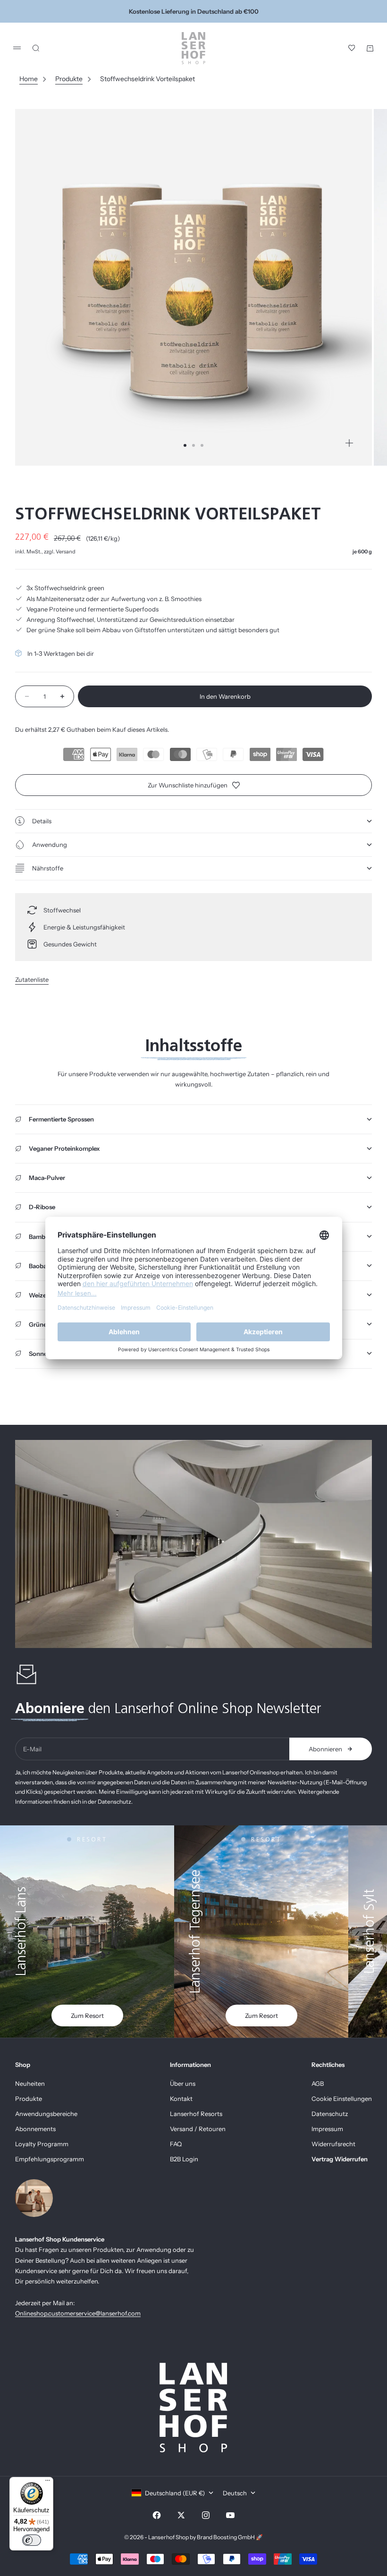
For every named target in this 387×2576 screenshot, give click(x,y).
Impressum (327, 2129)
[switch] (32, 2540)
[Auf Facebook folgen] (157, 2515)
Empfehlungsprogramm (50, 2159)
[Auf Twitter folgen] (181, 2515)
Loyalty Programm (42, 2144)
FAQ (176, 2144)
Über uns (183, 2083)
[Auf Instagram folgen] (206, 2515)
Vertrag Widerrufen (340, 2159)
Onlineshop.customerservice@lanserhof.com (78, 2313)
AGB (318, 2083)
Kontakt (181, 2099)
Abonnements (35, 2129)
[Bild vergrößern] (349, 443)
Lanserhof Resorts (196, 2114)
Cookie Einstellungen (342, 2099)
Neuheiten (30, 2083)
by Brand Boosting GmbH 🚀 (226, 2537)
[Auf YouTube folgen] (230, 2515)
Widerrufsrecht (333, 2144)
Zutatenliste (32, 979)
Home (29, 79)
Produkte (69, 79)
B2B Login (184, 2159)
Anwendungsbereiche (46, 2114)
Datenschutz (330, 2114)
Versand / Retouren (198, 2129)
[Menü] (48, 2483)
